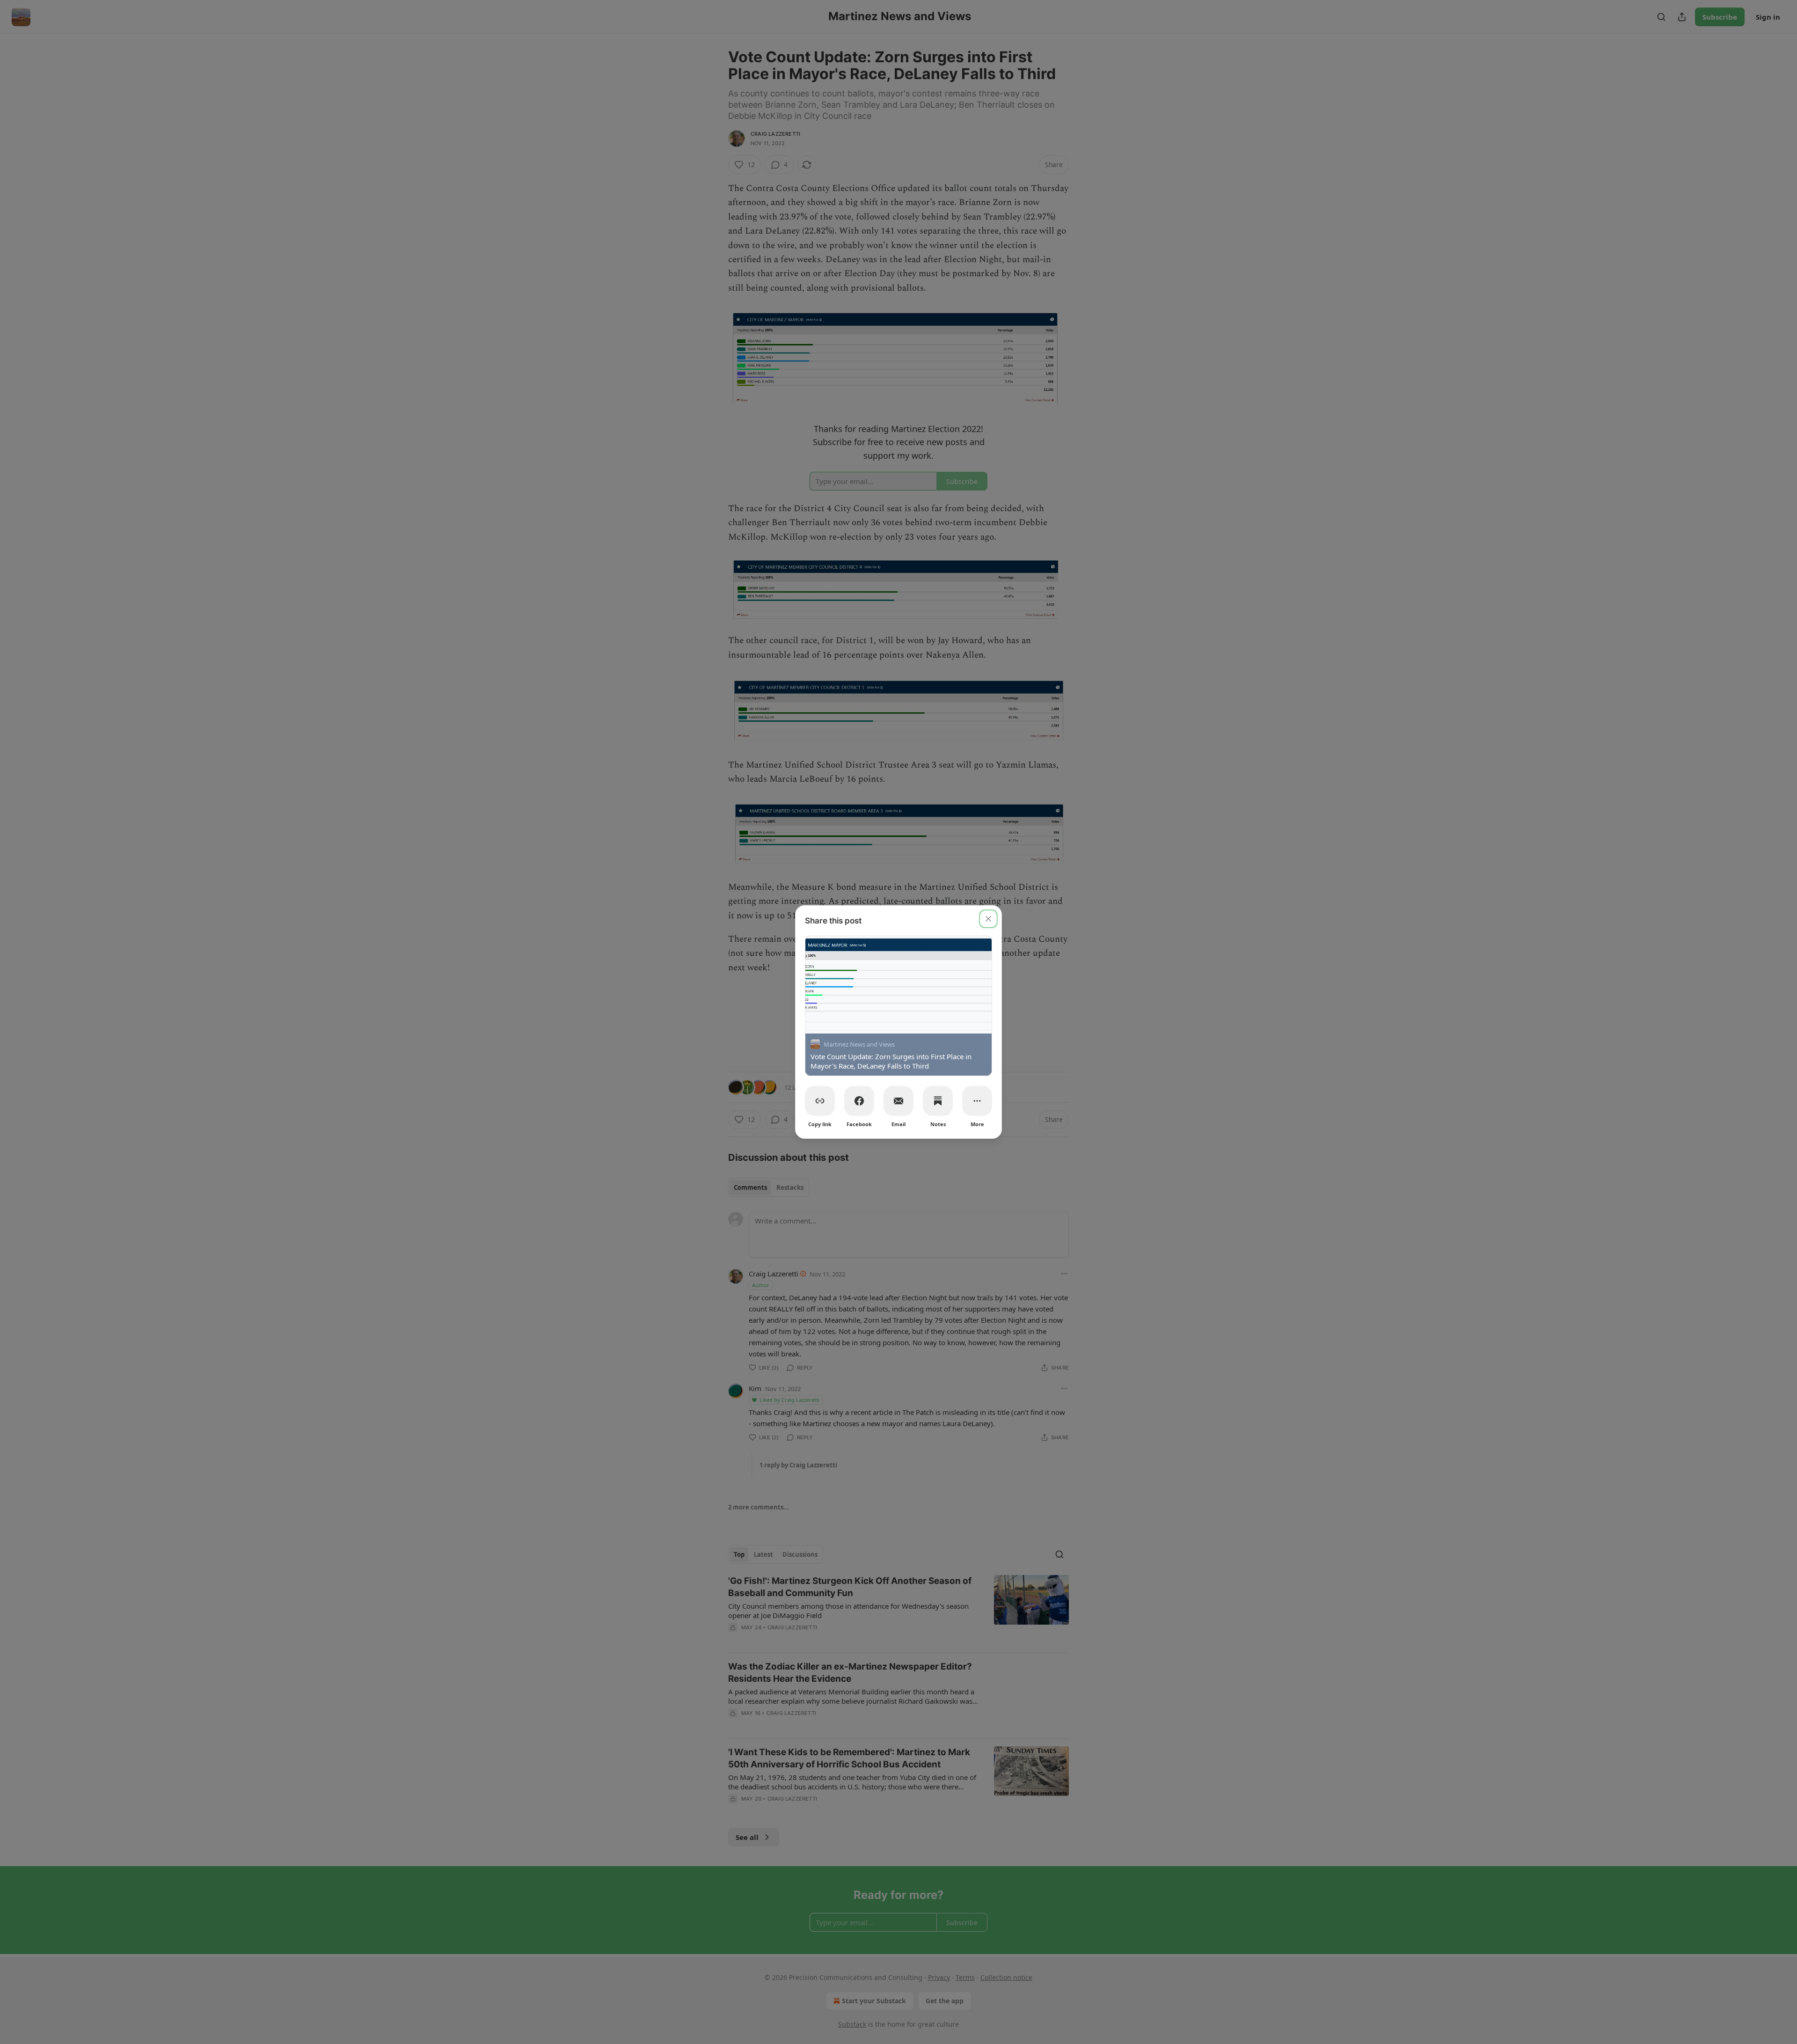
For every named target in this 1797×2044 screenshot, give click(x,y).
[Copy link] (820, 1101)
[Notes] (938, 1101)
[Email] (898, 1101)
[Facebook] (859, 1101)
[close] (988, 919)
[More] (977, 1101)
